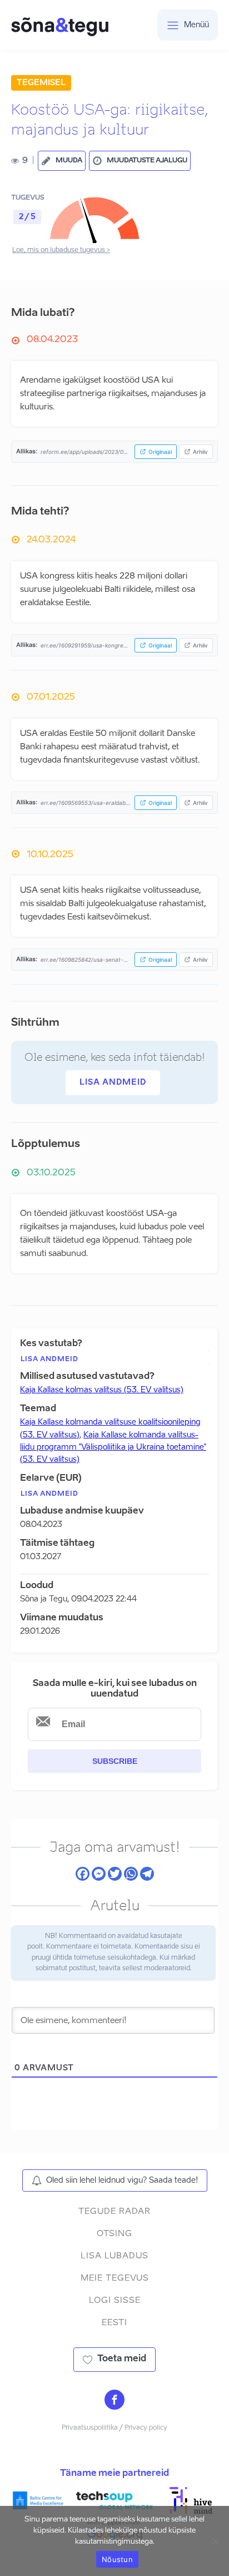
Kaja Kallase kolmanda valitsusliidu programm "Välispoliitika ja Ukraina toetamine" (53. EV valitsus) (113, 1448)
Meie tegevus (115, 2278)
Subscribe (115, 1761)
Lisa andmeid (113, 1082)
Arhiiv (200, 452)
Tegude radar (114, 2211)
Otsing (114, 2234)
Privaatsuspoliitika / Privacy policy (114, 2428)
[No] (215, 2541)
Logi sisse (115, 2300)
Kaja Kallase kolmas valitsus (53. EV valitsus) (102, 1390)
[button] (62, 161)
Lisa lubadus (114, 2256)
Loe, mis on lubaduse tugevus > (61, 250)
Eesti (114, 2323)
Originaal (160, 452)
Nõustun (117, 2559)
